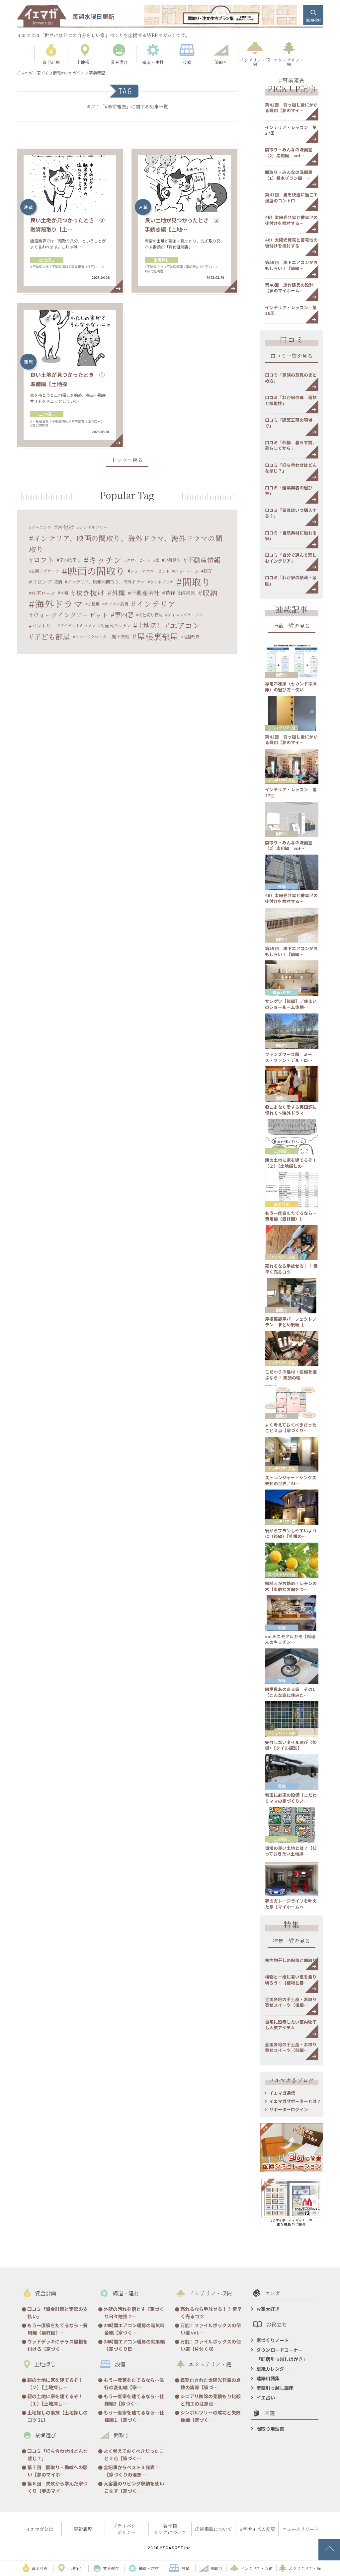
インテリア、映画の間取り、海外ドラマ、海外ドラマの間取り (126, 543)
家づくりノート (273, 2340)
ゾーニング (41, 527)
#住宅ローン (95, 267)
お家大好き (268, 2309)
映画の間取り (96, 571)
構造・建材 (282, 992)
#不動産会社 (40, 267)
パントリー (43, 626)
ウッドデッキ (162, 582)
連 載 (28, 207)
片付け (66, 527)
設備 (282, 886)
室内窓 (124, 614)
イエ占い (266, 2398)
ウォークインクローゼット (70, 615)
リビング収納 (47, 582)
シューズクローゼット (150, 571)
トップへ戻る (127, 461)
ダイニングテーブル (185, 615)
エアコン (185, 626)
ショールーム (187, 571)
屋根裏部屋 (158, 636)
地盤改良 (191, 636)
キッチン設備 (116, 604)
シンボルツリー (93, 527)
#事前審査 (77, 267)
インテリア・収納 (282, 780)
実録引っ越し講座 (275, 2388)
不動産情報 (204, 560)
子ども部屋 (52, 636)
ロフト (44, 560)
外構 (118, 593)
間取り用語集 (270, 2429)
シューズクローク (91, 636)
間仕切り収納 (150, 615)
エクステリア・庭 (282, 728)
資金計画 (282, 1204)
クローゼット (138, 560)
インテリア (156, 604)
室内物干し (70, 560)
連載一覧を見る (292, 627)
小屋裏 (94, 604)
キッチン (105, 560)
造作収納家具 (180, 592)
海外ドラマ (59, 604)
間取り (196, 582)
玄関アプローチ (45, 571)
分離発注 (172, 560)
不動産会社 (145, 593)
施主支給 (121, 636)
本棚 (64, 593)
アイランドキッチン (78, 626)
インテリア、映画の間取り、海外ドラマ (106, 582)
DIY (208, 571)
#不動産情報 (59, 267)
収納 (210, 593)
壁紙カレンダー (273, 2369)
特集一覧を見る (292, 1942)
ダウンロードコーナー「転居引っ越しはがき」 (282, 2354)
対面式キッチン (116, 626)
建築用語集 (268, 2378)
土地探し (47, 260)
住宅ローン (43, 593)
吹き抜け (90, 593)
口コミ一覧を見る (292, 356)
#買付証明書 (154, 271)
